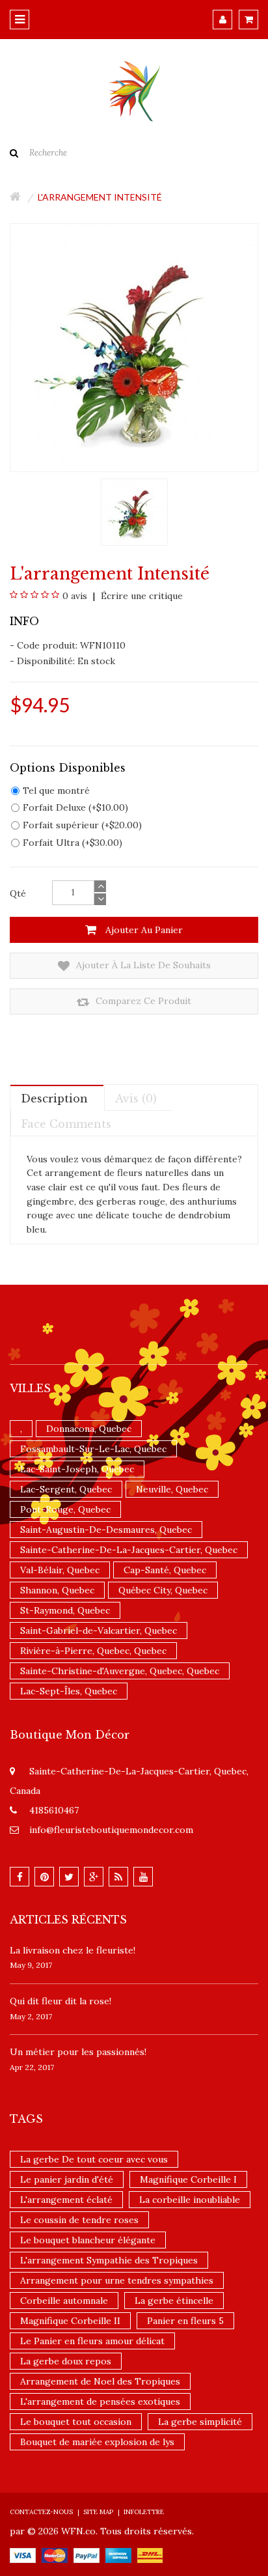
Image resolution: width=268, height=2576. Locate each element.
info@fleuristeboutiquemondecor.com (111, 1830)
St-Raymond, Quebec (65, 1610)
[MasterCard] (55, 2555)
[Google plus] (94, 1877)
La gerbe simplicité (200, 2422)
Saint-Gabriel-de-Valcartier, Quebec (99, 1631)
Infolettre (144, 2512)
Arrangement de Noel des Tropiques (100, 2381)
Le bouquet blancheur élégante (88, 2240)
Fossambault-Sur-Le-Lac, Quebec (93, 1449)
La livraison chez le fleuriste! (73, 1950)
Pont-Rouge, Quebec (65, 1509)
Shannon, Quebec (57, 1590)
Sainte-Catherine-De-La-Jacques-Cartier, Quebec (129, 1550)
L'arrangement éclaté (66, 2200)
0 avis (75, 596)
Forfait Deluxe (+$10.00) (75, 807)
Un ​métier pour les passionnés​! (78, 2052)
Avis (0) (136, 1099)
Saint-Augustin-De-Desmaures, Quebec (106, 1530)
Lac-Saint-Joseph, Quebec (77, 1469)
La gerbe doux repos (66, 2361)
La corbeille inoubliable (190, 2200)
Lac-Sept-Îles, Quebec (69, 1691)
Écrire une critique (141, 596)
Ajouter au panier (143, 930)
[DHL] (150, 2555)
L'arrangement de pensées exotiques (100, 2401)
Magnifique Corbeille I (188, 2179)
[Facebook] (20, 1877)
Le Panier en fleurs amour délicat (92, 2341)
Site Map (98, 2512)
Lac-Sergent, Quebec (66, 1489)
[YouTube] (143, 1877)
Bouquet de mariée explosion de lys (97, 2442)
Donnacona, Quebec (89, 1429)
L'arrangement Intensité (100, 197)
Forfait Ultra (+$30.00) (73, 843)
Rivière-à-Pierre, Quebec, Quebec (93, 1651)
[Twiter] (69, 1877)
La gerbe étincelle (174, 2301)
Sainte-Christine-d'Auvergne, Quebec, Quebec (120, 1671)
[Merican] (118, 2555)
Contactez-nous (41, 2512)
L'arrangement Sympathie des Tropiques (109, 2260)
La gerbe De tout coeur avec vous (94, 2159)
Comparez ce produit (142, 1001)
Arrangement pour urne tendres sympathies (117, 2280)
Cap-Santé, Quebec (165, 1570)
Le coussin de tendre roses (79, 2220)
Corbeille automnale (64, 2301)
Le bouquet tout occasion (76, 2422)
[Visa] (23, 2555)
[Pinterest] (44, 1877)
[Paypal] (87, 2555)
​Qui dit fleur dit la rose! (60, 2001)
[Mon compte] (222, 20)
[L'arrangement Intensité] (134, 511)
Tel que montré (56, 791)
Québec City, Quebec (163, 1590)
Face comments (66, 1124)
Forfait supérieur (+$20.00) (82, 825)
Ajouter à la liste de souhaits (142, 965)
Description (54, 1099)
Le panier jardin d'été (67, 2179)
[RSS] (118, 1877)
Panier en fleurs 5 (185, 2321)
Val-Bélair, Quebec (60, 1570)
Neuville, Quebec (172, 1489)
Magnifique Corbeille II (70, 2321)
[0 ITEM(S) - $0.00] (248, 20)
